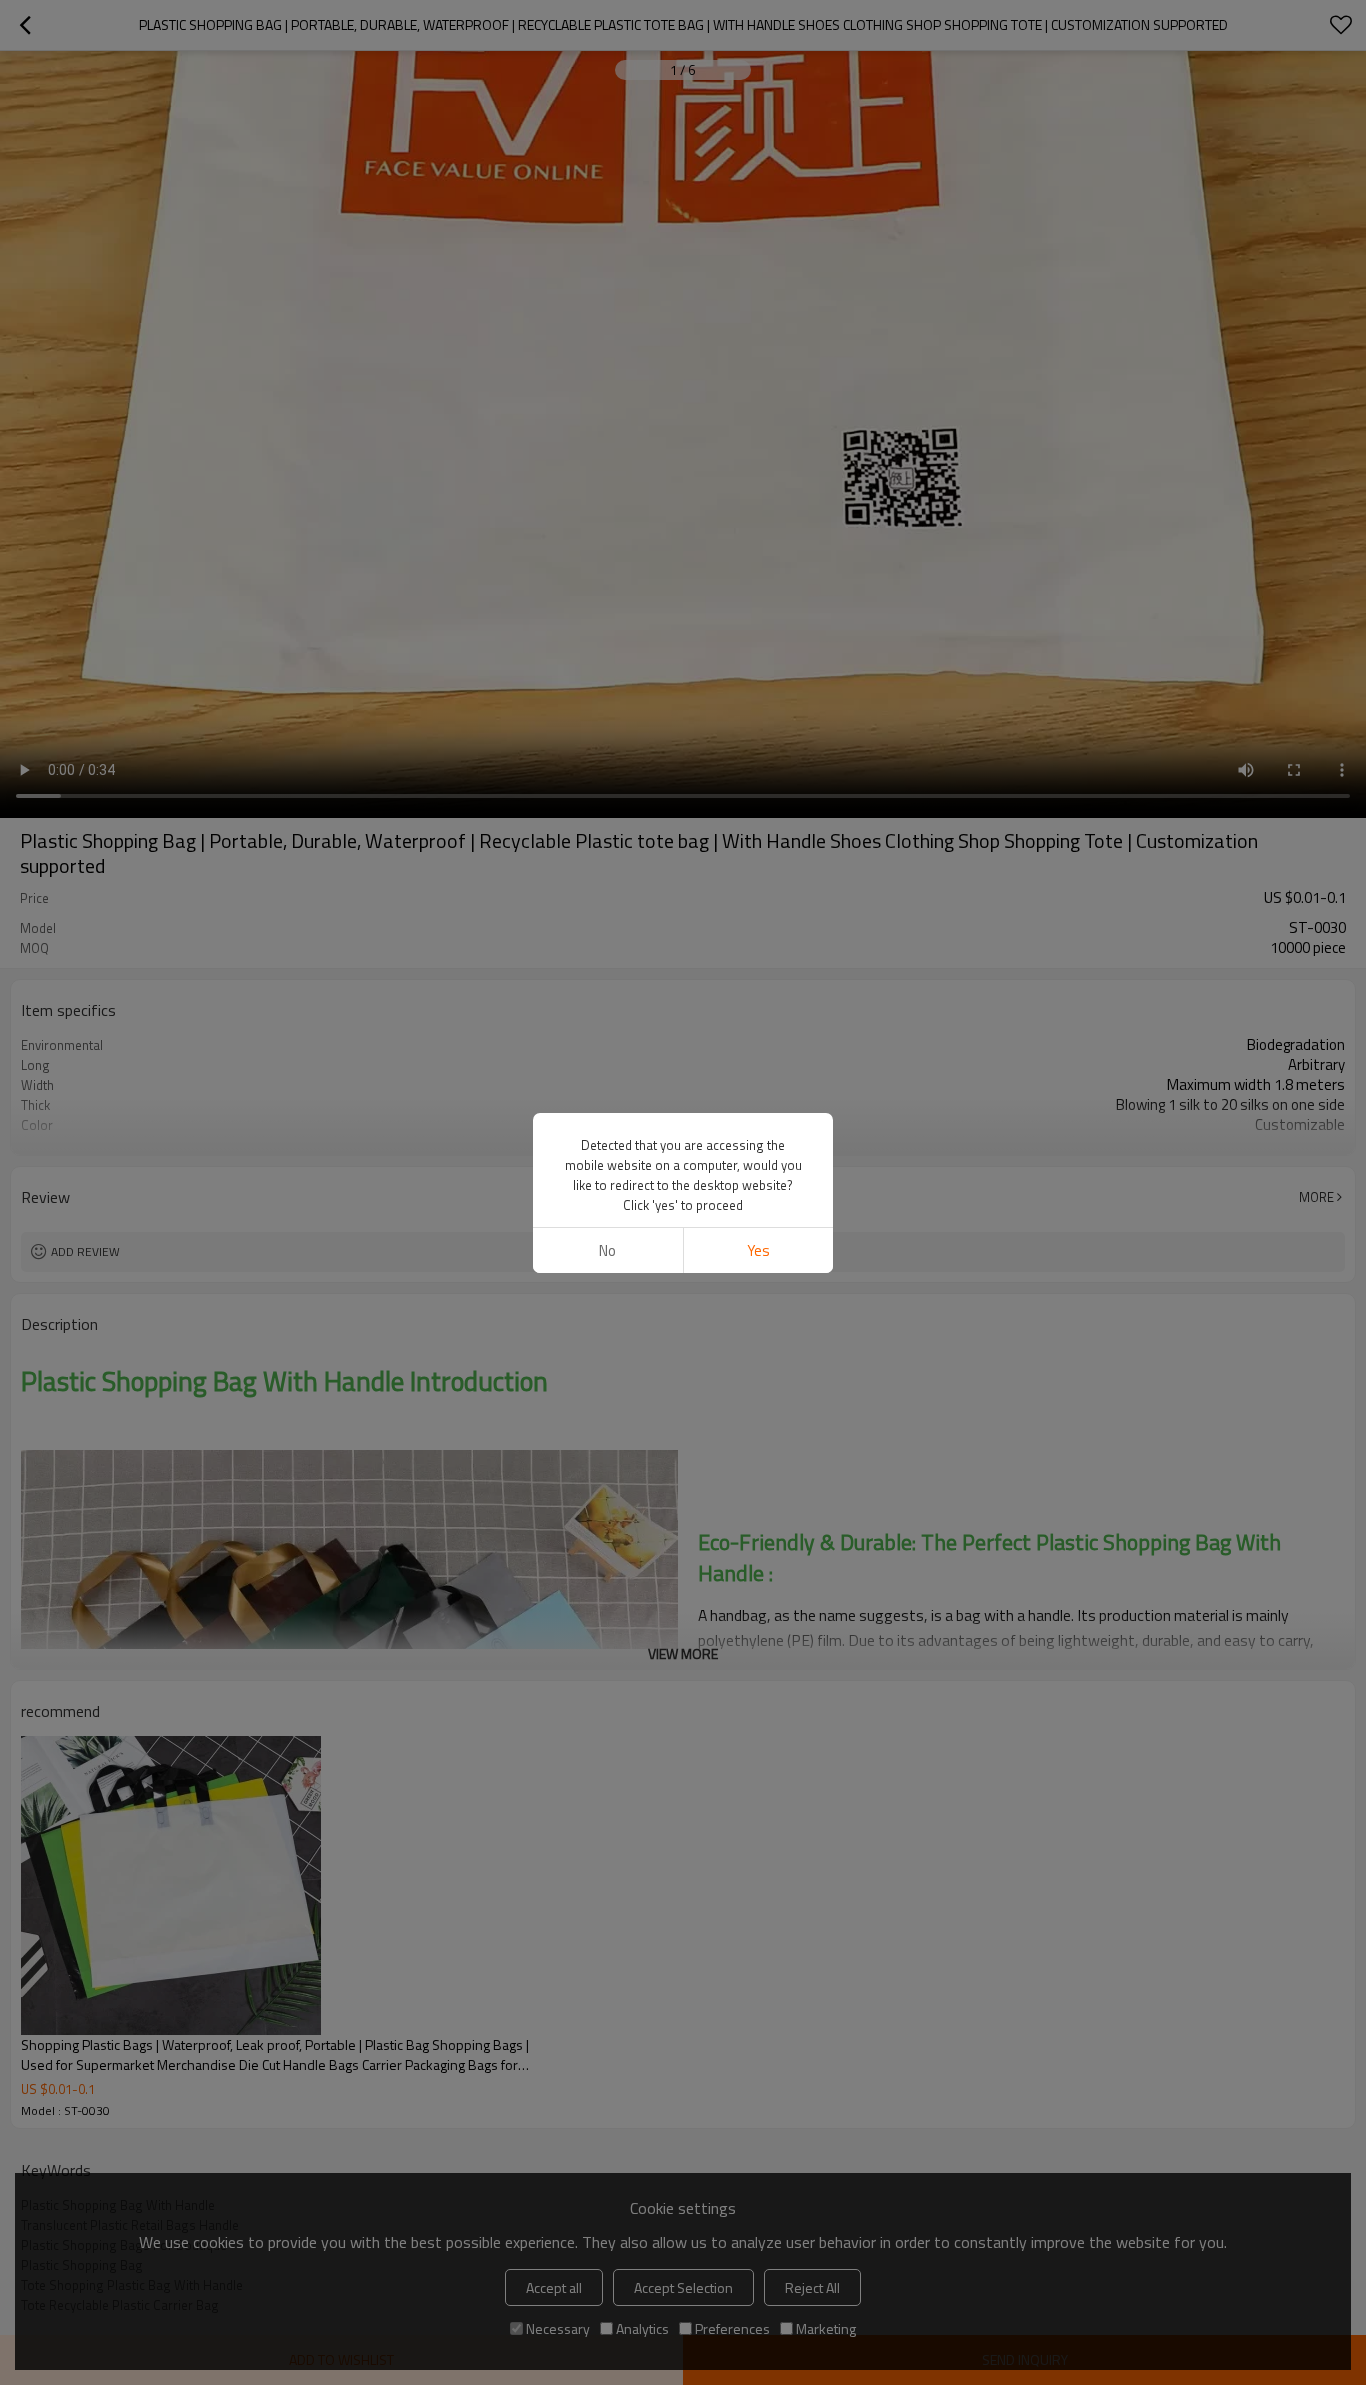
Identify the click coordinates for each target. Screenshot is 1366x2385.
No (607, 1250)
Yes (758, 1250)
